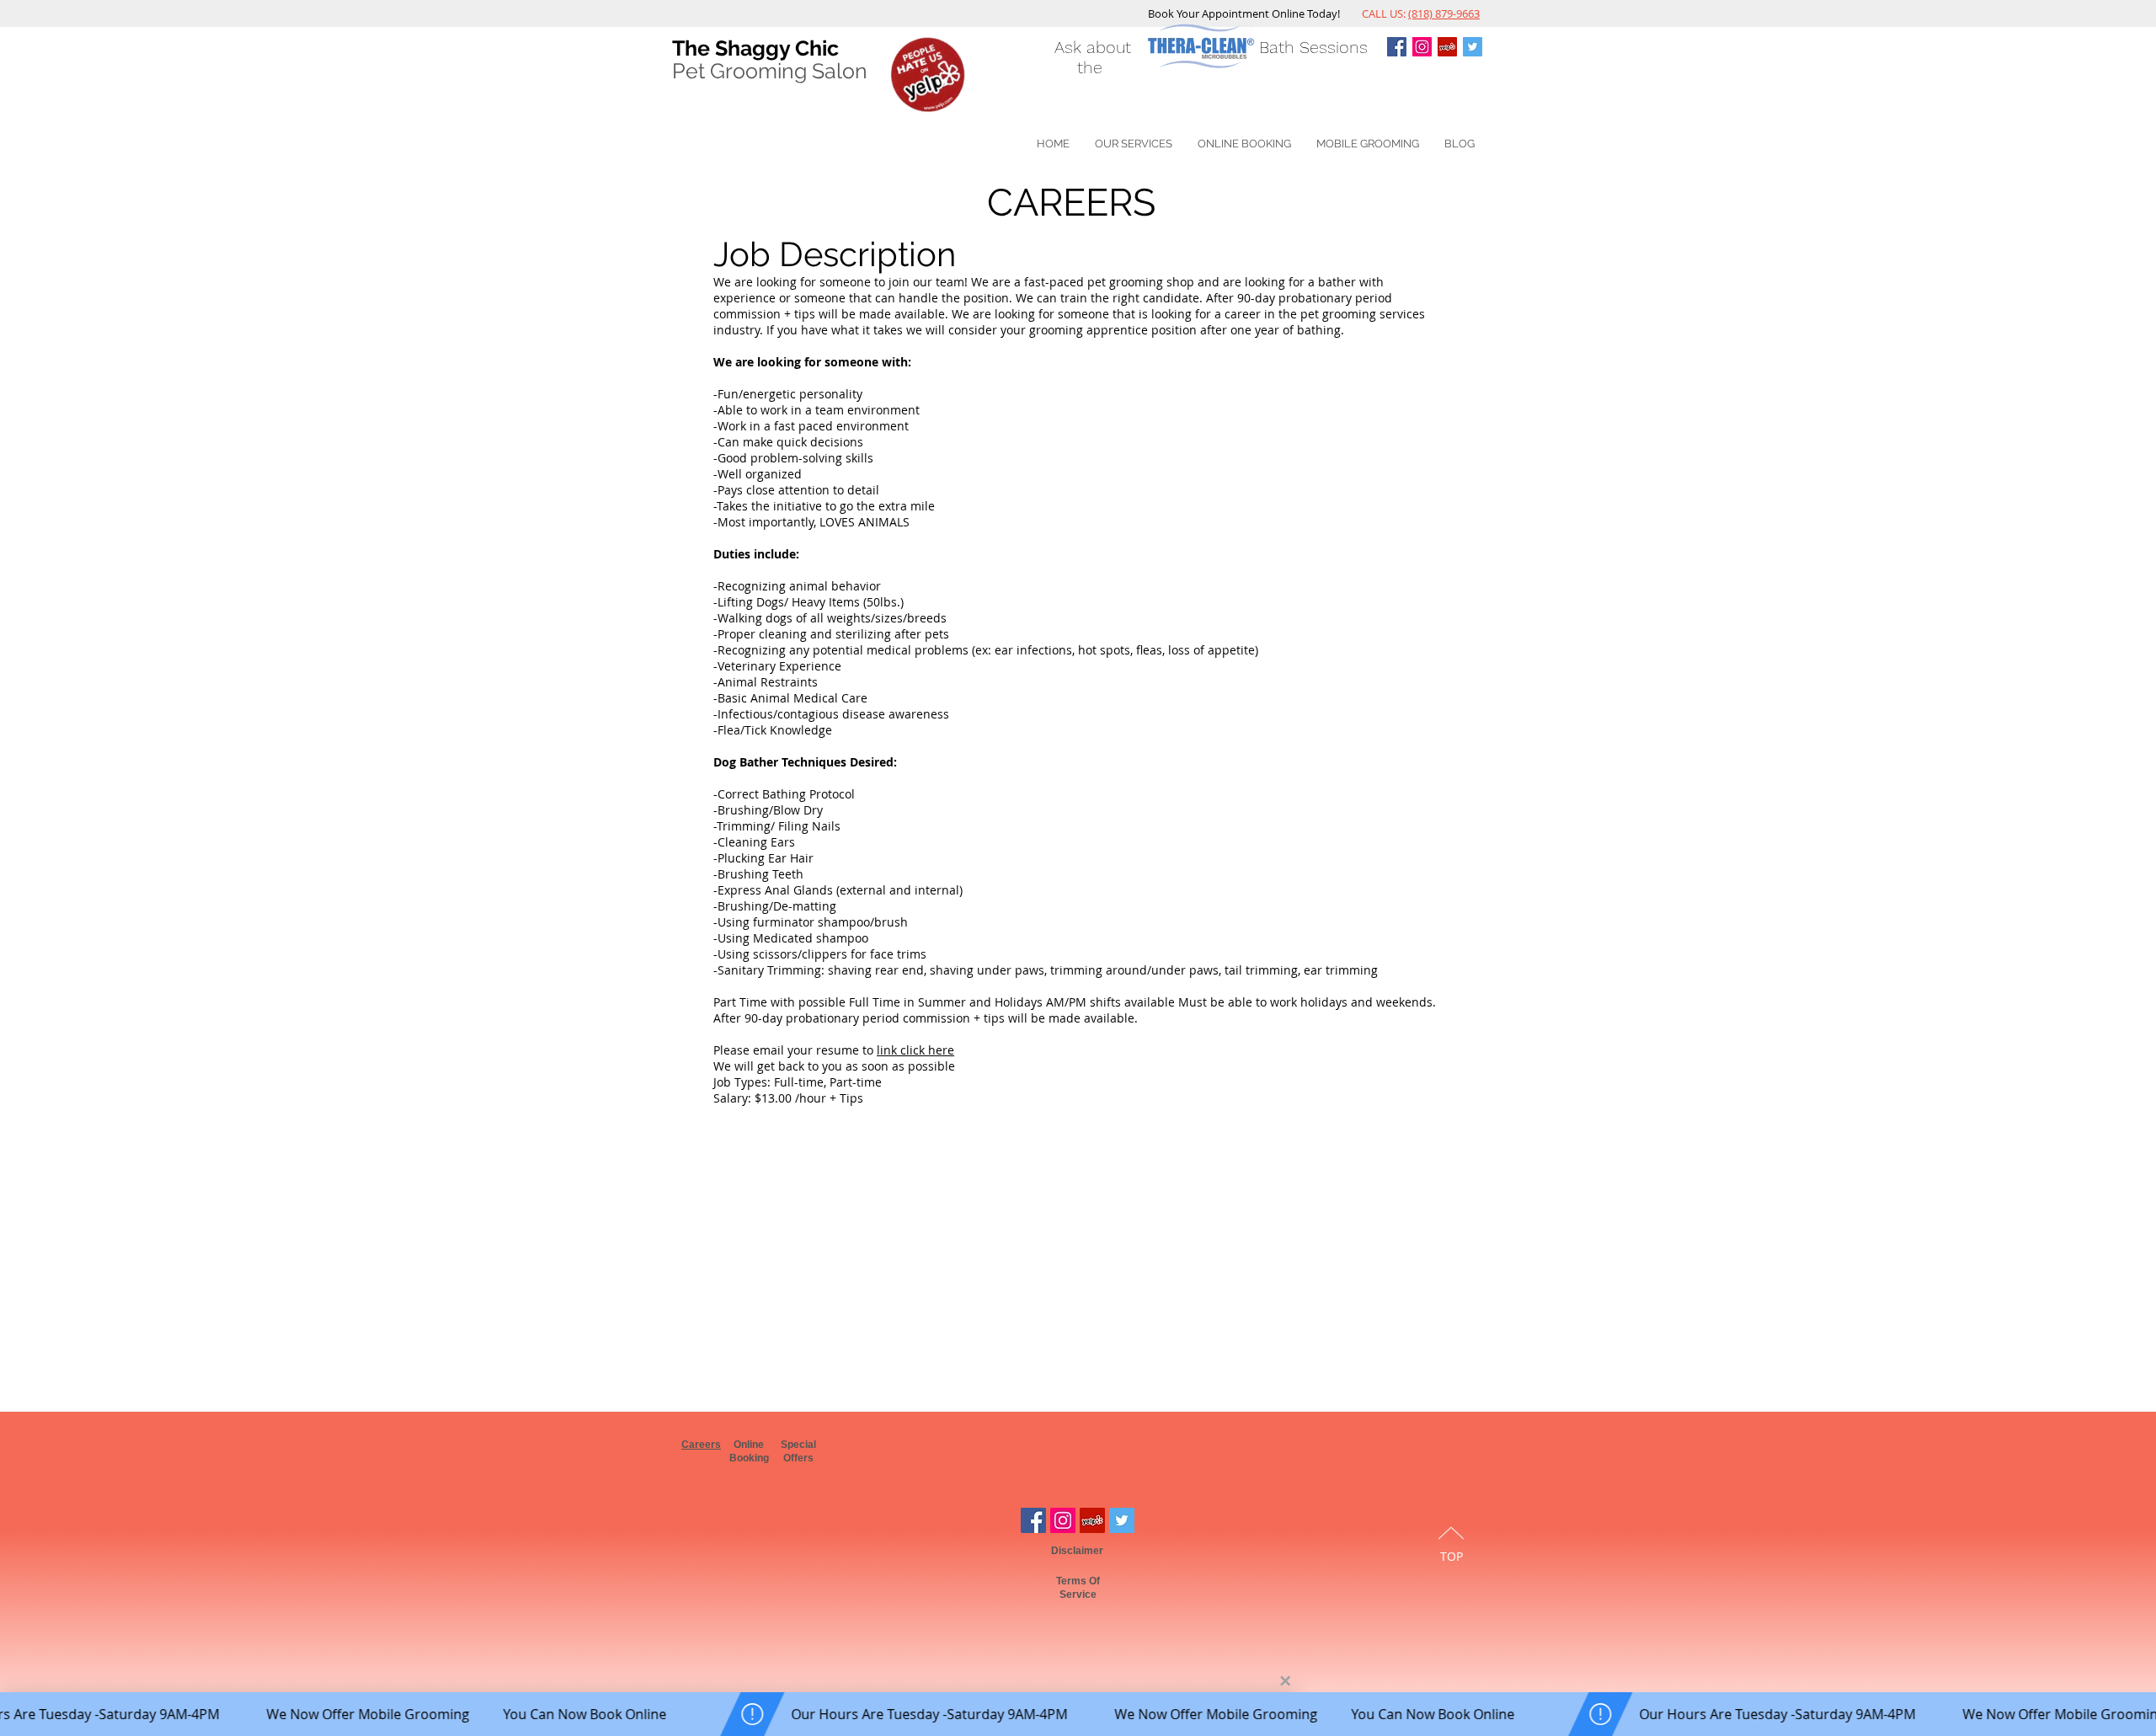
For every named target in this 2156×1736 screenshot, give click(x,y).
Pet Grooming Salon (770, 71)
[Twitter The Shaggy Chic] (1473, 47)
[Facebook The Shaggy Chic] (1033, 1520)
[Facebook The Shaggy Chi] (1397, 47)
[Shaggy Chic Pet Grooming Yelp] (1447, 47)
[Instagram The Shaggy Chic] (1422, 47)
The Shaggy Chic (755, 48)
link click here (915, 1050)
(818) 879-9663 (1444, 13)
